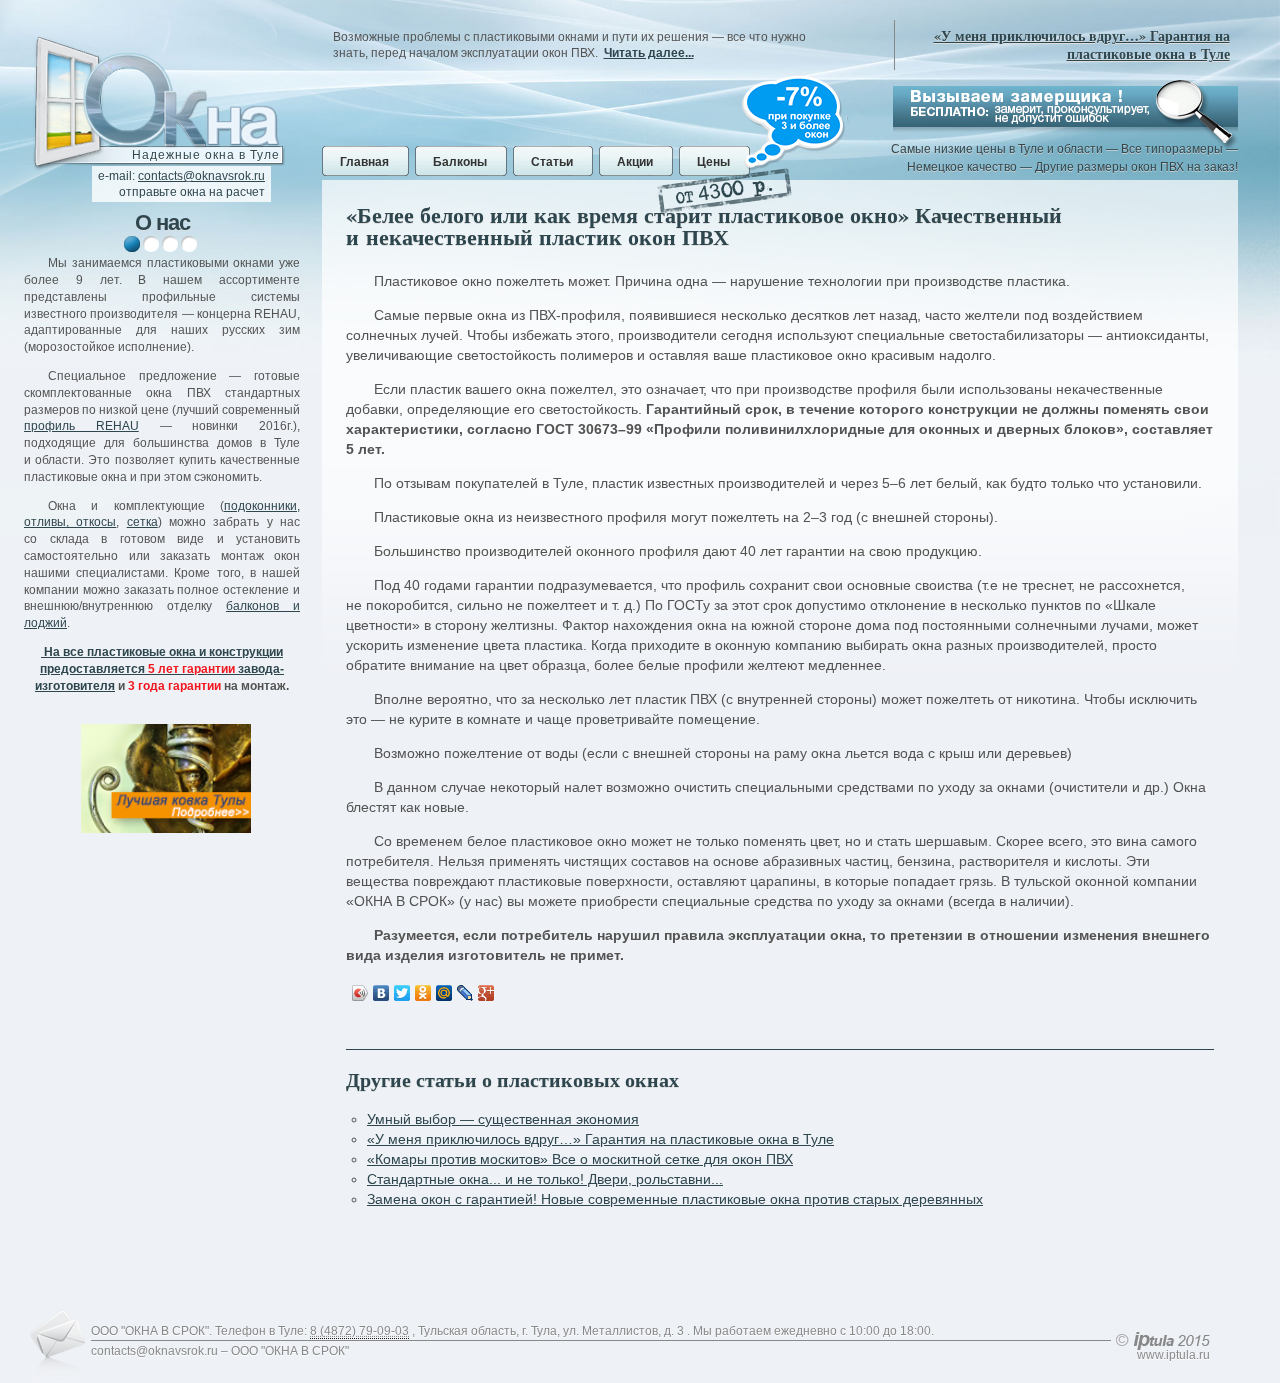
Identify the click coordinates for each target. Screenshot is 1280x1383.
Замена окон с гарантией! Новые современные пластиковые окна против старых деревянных (675, 1199)
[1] (132, 244)
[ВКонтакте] (381, 993)
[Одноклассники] (423, 993)
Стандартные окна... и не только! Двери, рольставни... (545, 1179)
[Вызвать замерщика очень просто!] (1065, 106)
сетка (142, 522)
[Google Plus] (486, 993)
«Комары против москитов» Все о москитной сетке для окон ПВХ (580, 1159)
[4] (189, 244)
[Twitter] (402, 993)
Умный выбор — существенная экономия (503, 1119)
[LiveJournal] (465, 993)
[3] (170, 244)
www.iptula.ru (1173, 1355)
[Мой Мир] (444, 993)
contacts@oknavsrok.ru (201, 176)
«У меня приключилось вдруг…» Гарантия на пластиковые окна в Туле (1082, 44)
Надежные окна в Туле (206, 155)
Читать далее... (649, 53)
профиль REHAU (81, 426)
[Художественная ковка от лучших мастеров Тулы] (166, 778)
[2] (151, 244)
